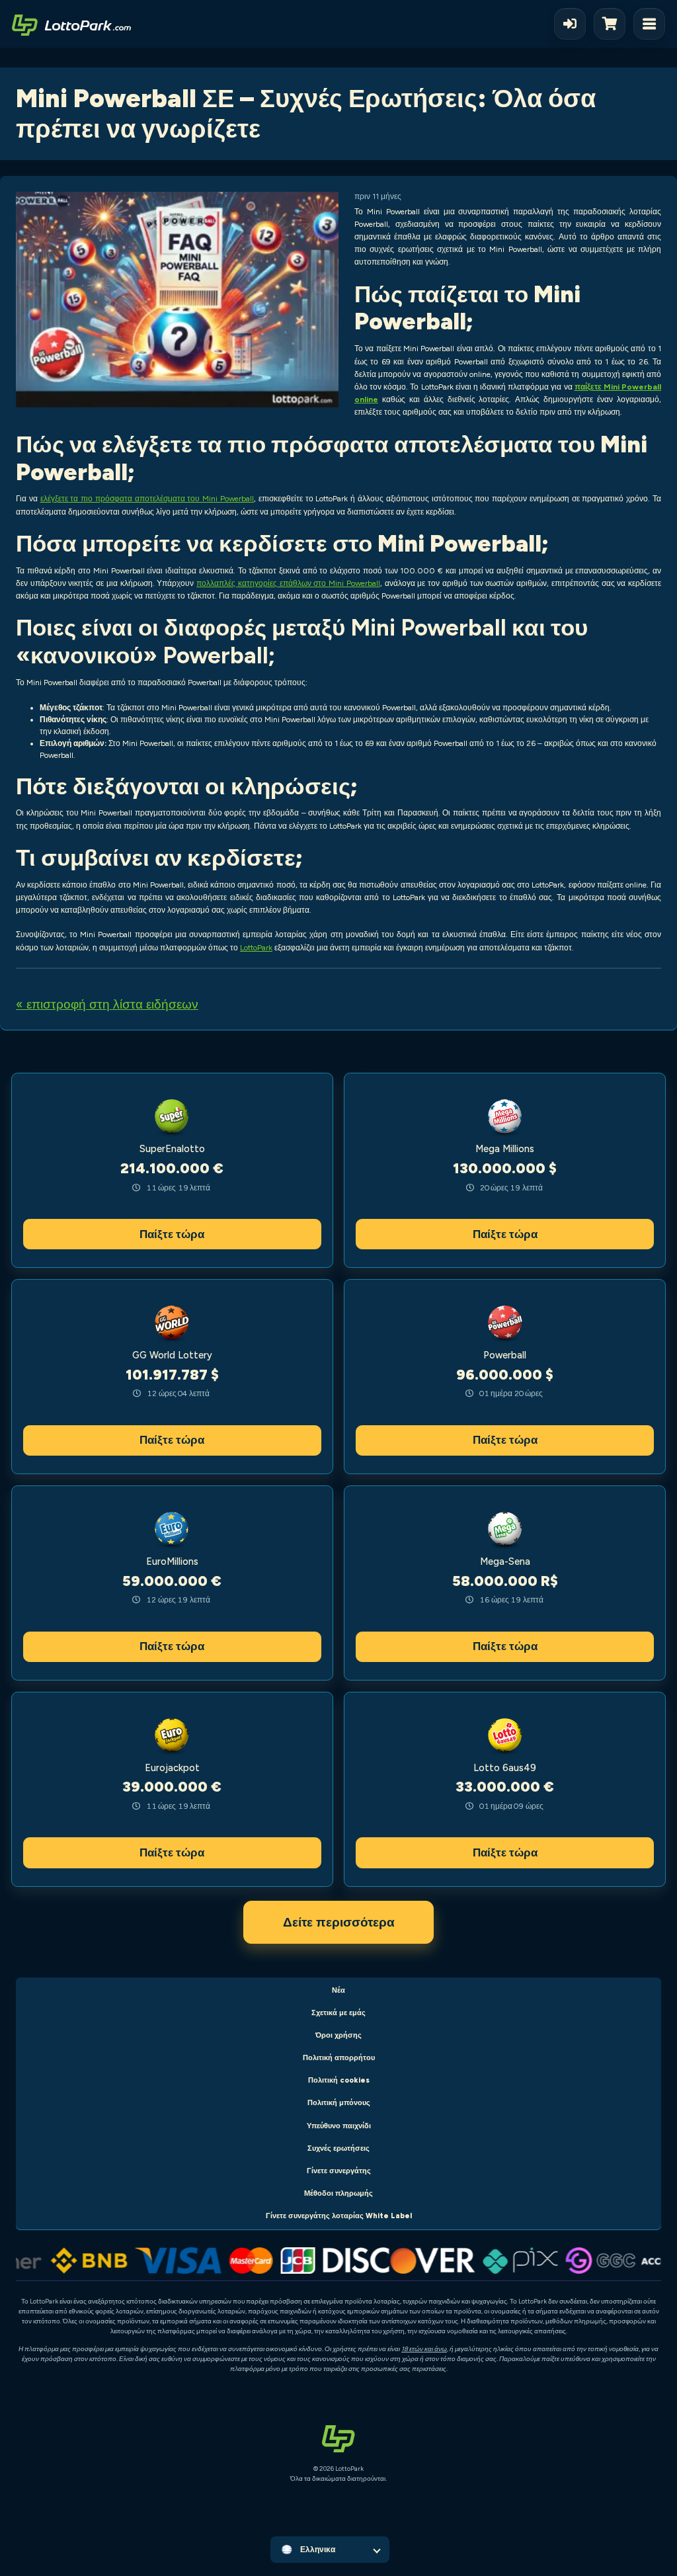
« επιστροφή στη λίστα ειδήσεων (107, 1004)
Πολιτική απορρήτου (339, 2058)
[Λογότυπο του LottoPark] (71, 24)
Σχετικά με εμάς (338, 2013)
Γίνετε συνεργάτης (339, 2171)
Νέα (338, 1990)
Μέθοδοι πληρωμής (338, 2193)
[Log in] (570, 24)
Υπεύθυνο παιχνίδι (339, 2126)
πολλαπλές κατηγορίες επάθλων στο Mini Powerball (288, 583)
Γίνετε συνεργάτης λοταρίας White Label (339, 2216)
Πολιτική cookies (339, 2080)
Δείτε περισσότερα (339, 1922)
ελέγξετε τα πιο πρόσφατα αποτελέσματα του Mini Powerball (147, 499)
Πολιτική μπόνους (339, 2103)
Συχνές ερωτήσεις (338, 2148)
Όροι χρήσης (338, 2035)
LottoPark (256, 948)
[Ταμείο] (614, 24)
